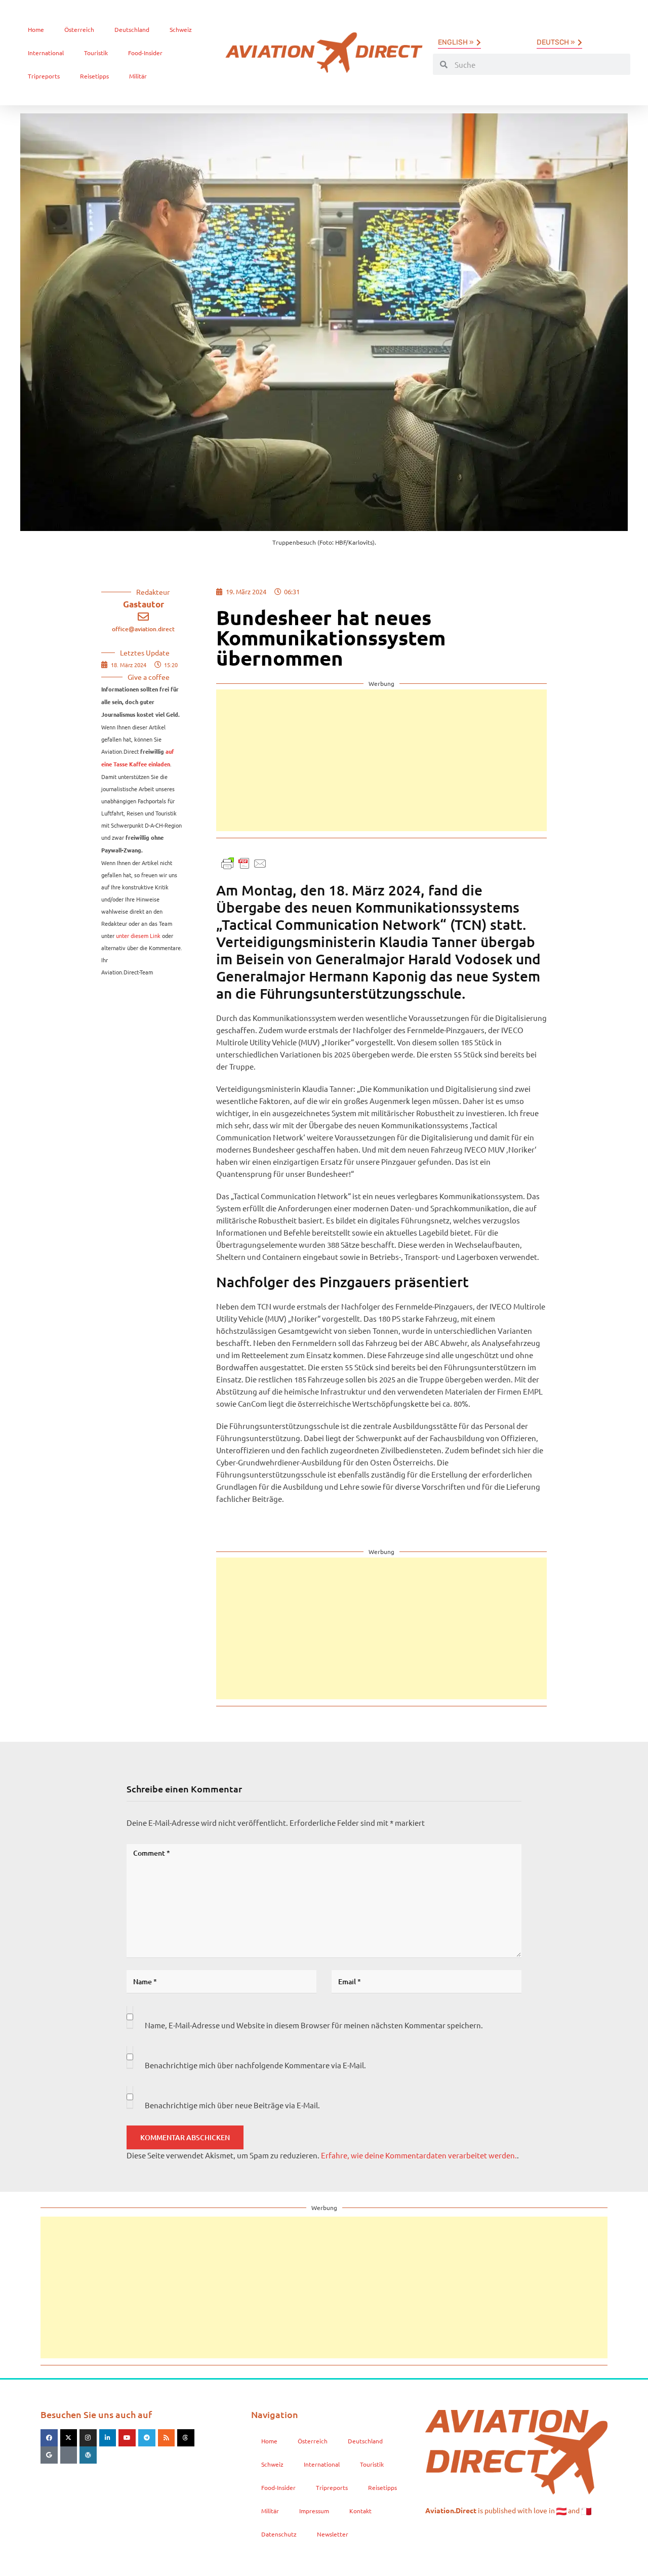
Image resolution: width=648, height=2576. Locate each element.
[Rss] (167, 2438)
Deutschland (132, 29)
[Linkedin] (108, 2438)
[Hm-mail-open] (69, 2455)
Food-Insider (145, 53)
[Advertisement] (381, 760)
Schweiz (181, 29)
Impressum (314, 2511)
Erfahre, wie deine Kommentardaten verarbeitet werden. (419, 2155)
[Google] (49, 2455)
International (46, 53)
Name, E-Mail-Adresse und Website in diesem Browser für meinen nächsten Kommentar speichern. (314, 2025)
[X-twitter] (69, 2438)
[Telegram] (147, 2438)
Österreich (79, 29)
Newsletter (333, 2534)
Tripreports (44, 76)
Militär (138, 76)
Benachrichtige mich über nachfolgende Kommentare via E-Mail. (255, 2065)
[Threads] (186, 2438)
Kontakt (360, 2511)
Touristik (96, 53)
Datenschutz (279, 2534)
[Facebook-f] (49, 2438)
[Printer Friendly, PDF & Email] (244, 862)
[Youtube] (127, 2438)
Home (36, 29)
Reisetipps (94, 76)
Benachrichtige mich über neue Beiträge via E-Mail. (232, 2105)
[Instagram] (88, 2438)
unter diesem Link (138, 935)
